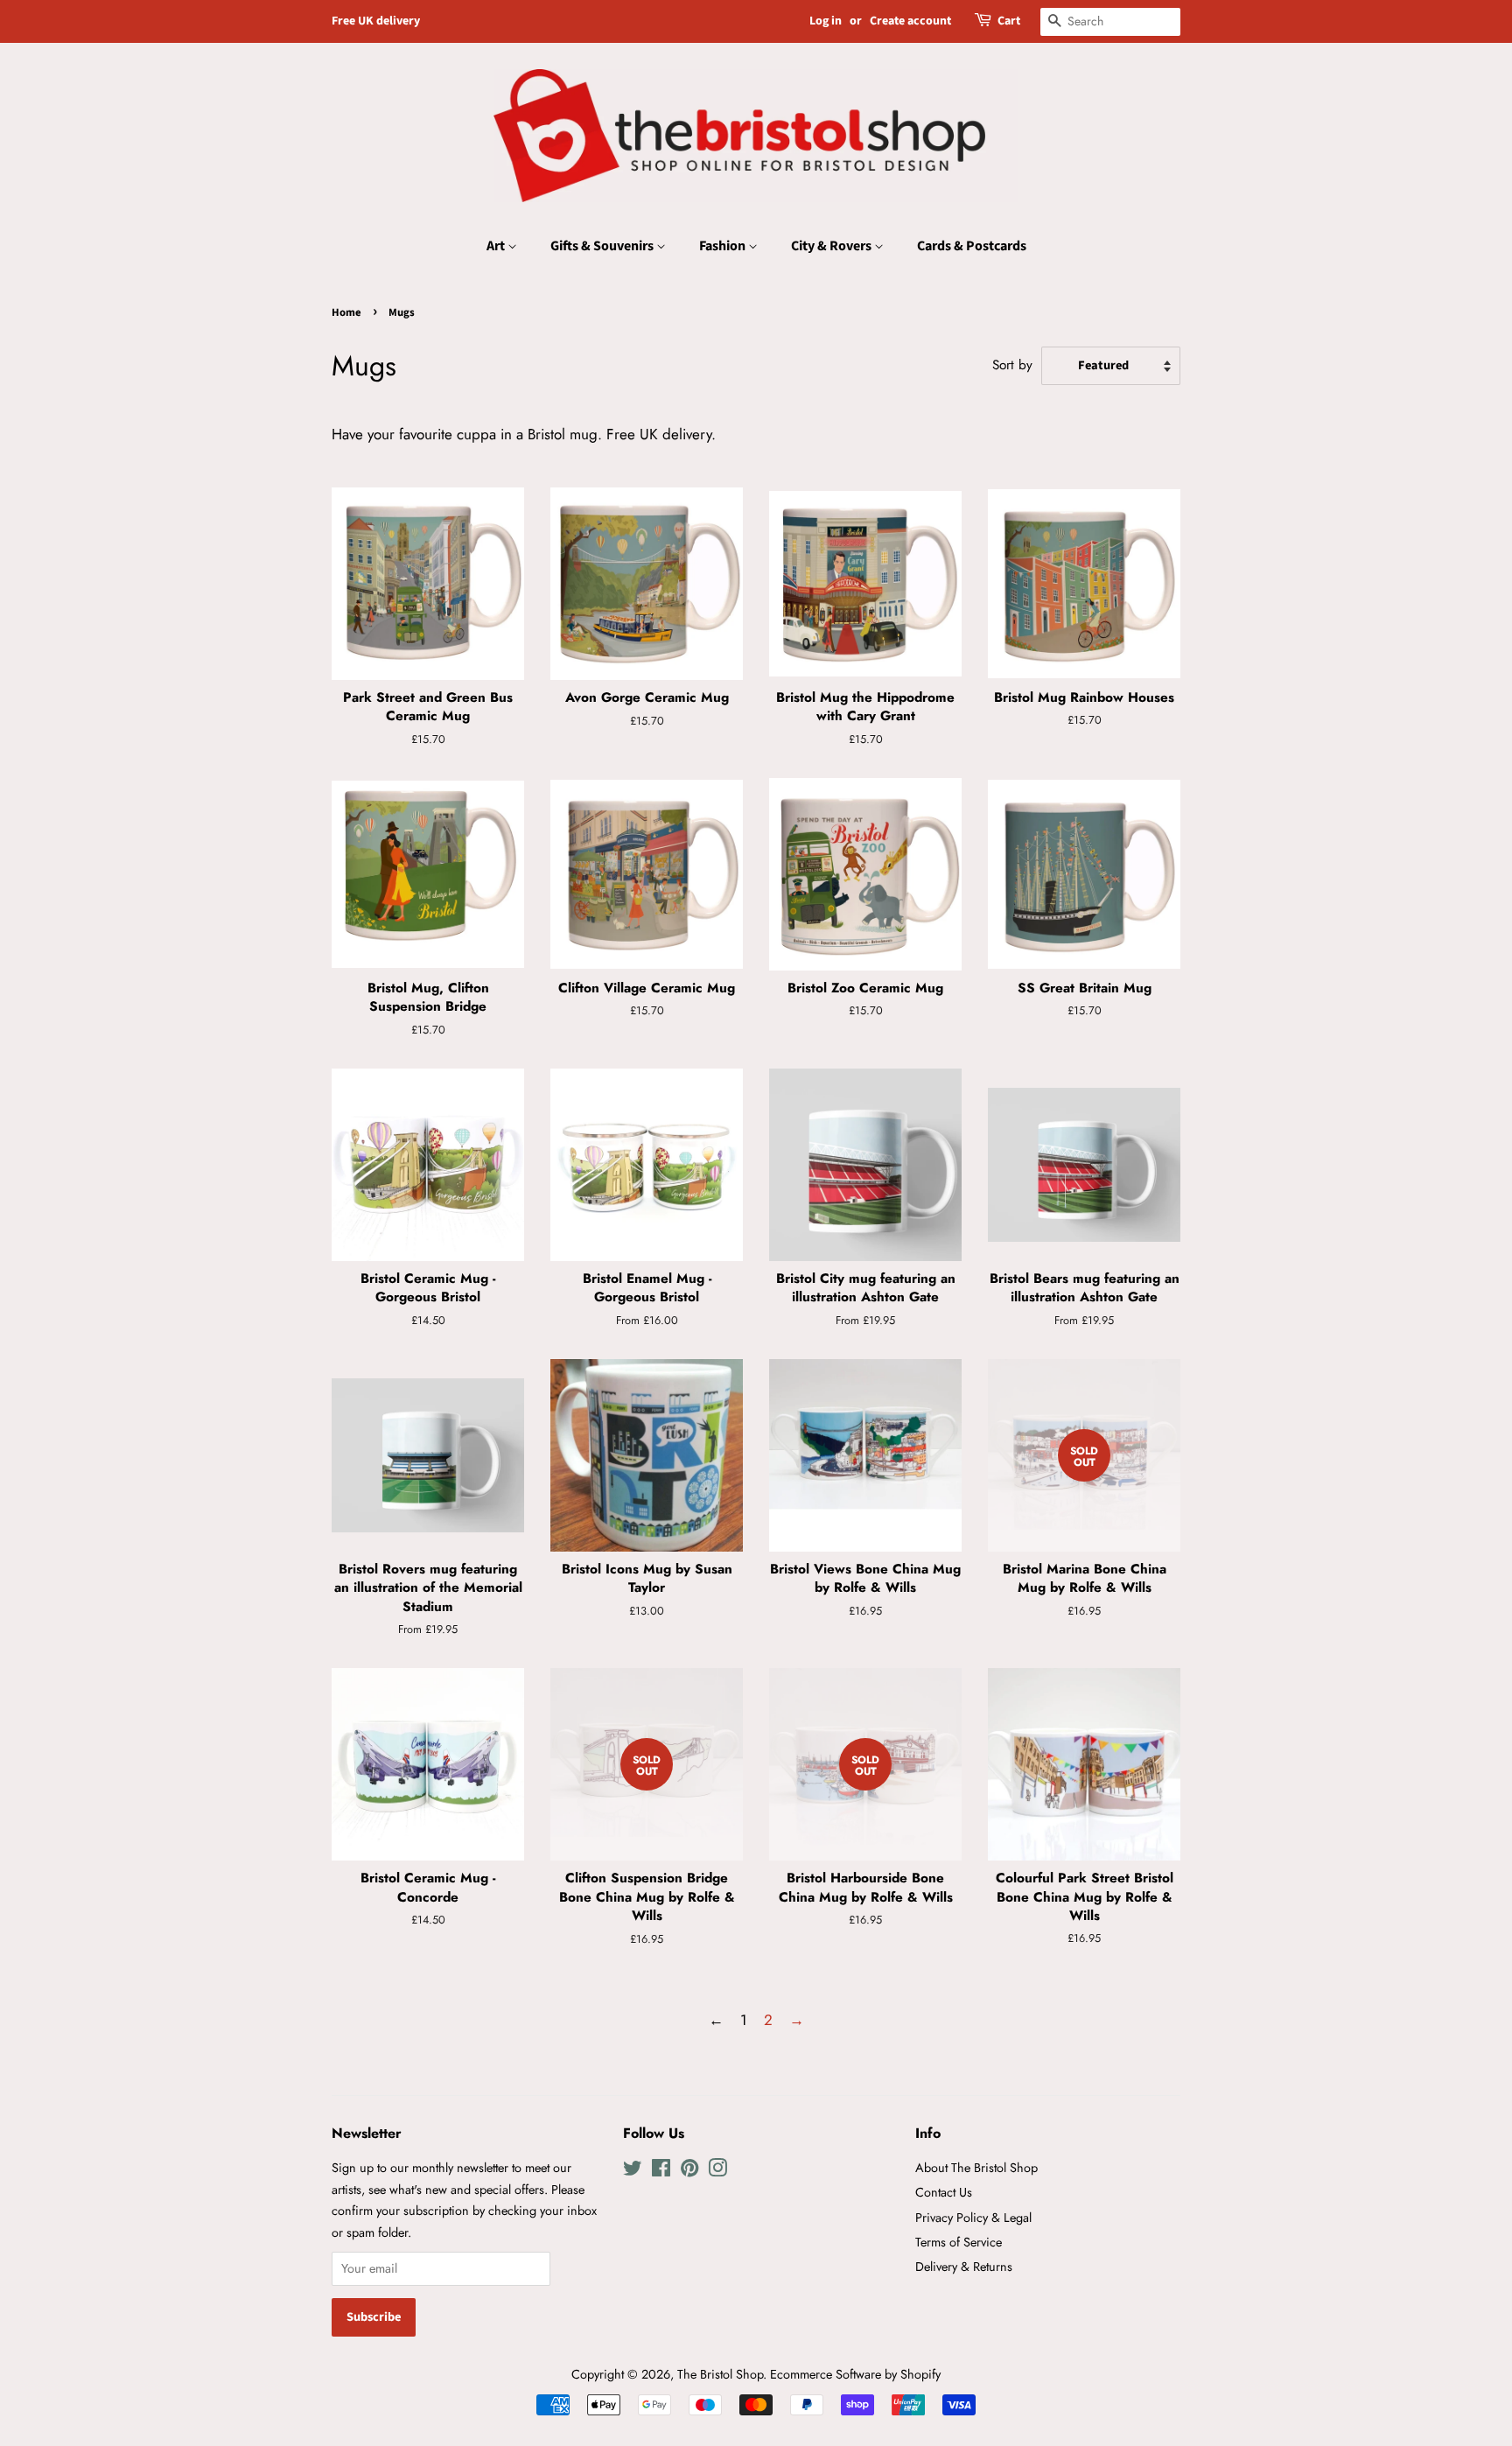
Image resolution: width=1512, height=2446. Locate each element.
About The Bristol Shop (976, 2168)
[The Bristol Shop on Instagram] (717, 2171)
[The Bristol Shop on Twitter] (633, 2171)
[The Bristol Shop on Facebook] (661, 2171)
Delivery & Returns (964, 2267)
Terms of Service (959, 2242)
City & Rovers (833, 246)
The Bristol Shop (720, 2374)
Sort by (1012, 365)
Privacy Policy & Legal (973, 2218)
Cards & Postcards (972, 246)
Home (346, 312)
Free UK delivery (376, 21)
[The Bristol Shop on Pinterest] (689, 2171)
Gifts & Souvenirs (603, 246)
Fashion (724, 246)
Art (497, 246)
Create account (910, 21)
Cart (1009, 21)
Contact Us (944, 2192)
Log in (826, 21)
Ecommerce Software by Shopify (855, 2374)
